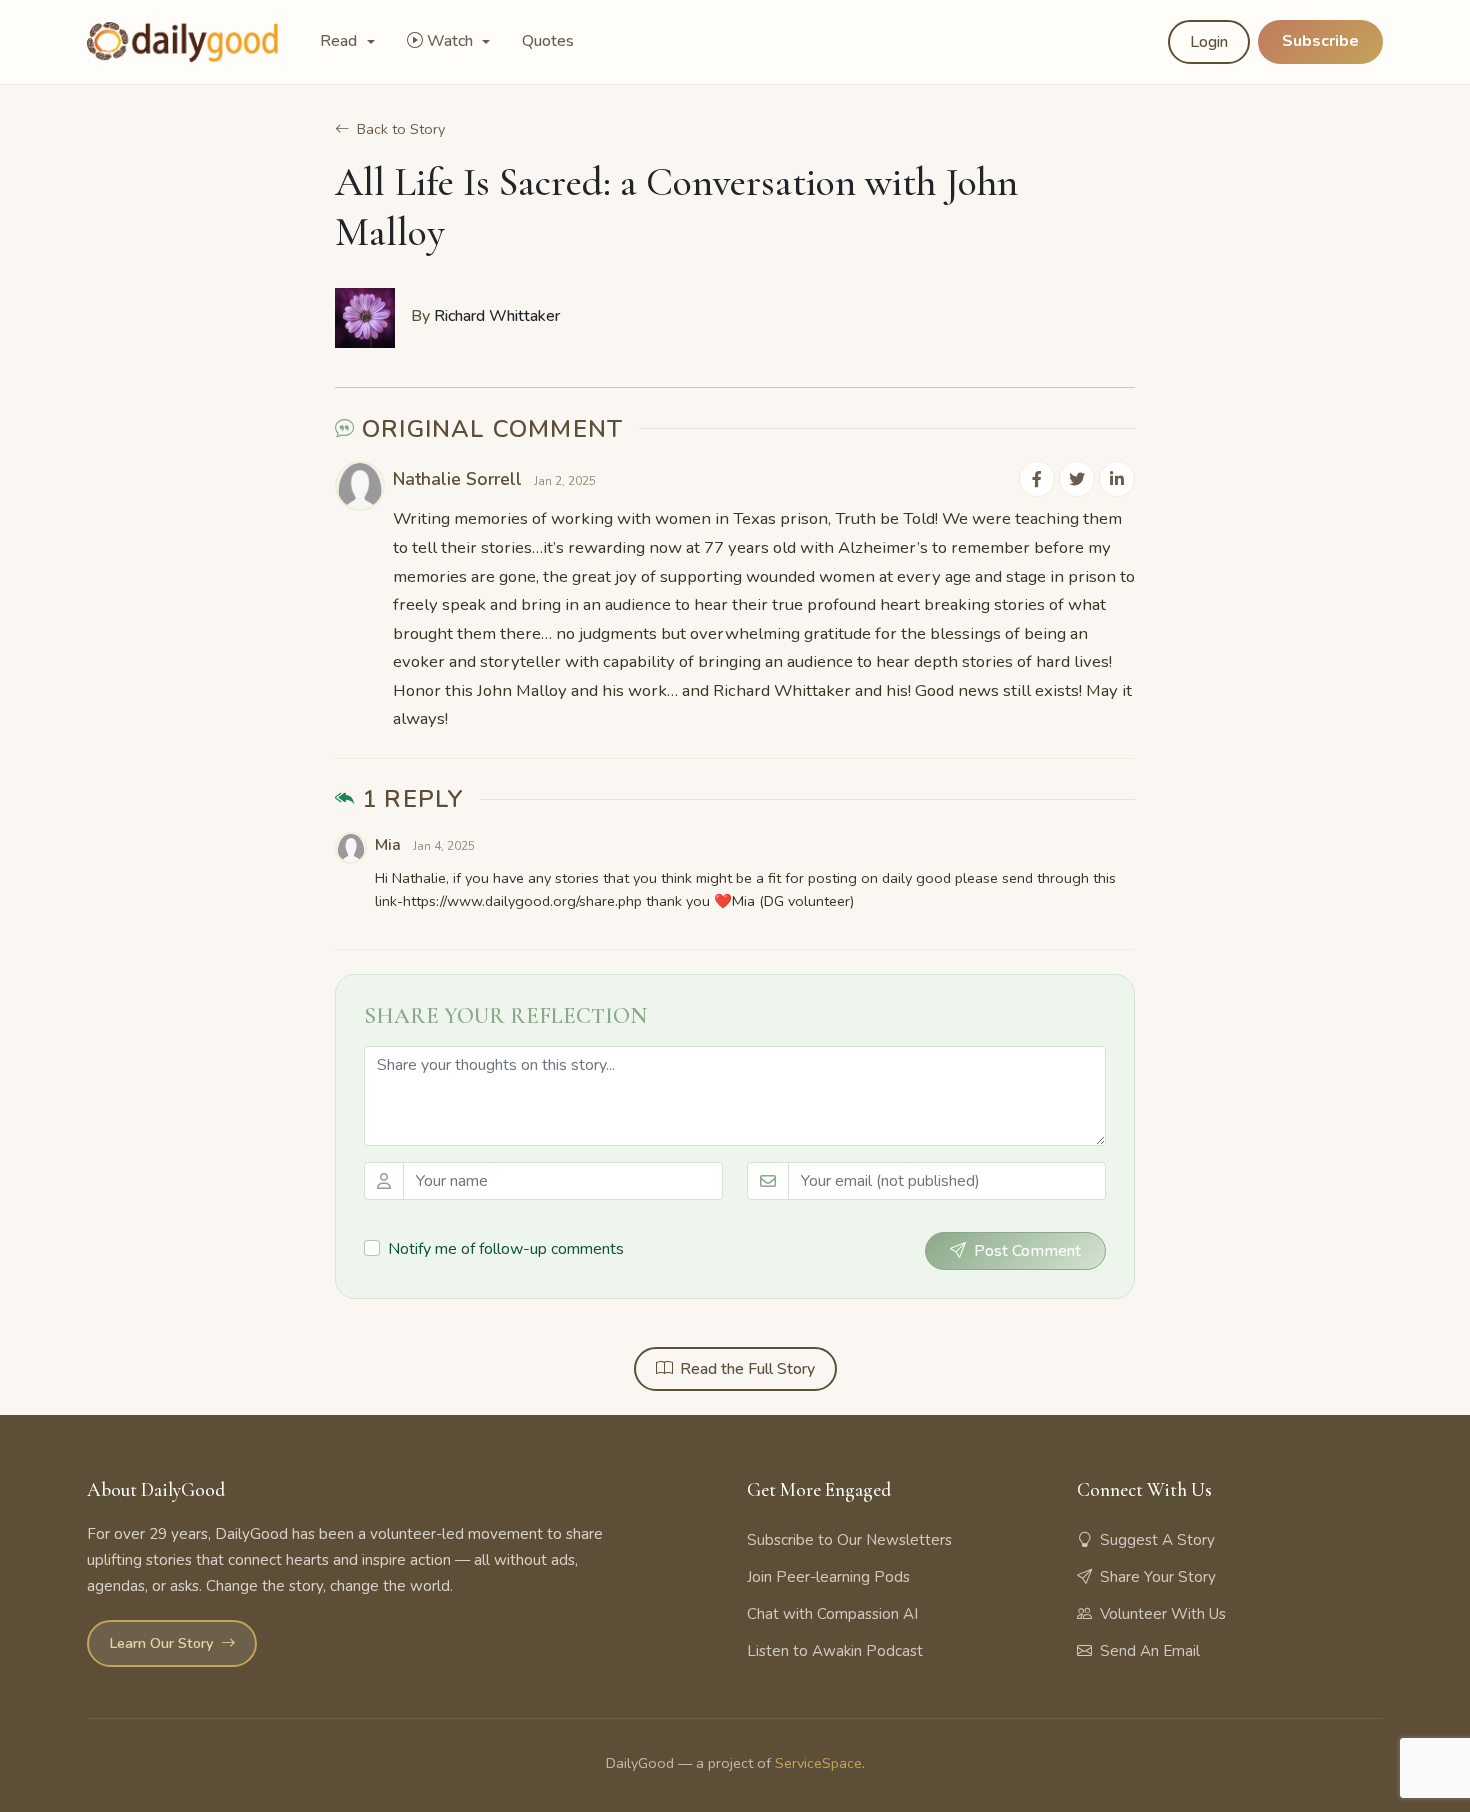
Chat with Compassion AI (832, 1614)
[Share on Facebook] (1037, 479)
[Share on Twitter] (1077, 479)
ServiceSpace (818, 1763)
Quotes (548, 41)
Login (1209, 42)
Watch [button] (452, 41)
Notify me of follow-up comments (506, 1249)
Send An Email (1150, 1651)
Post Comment (1027, 1251)
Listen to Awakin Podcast (835, 1651)
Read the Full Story (747, 1369)
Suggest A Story (1157, 1540)
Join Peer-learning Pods (828, 1577)
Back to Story (401, 129)
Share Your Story (1158, 1577)
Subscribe (1320, 41)
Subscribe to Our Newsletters (849, 1540)
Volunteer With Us (1163, 1614)
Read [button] (340, 41)
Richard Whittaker (497, 316)
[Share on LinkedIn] (1117, 479)
